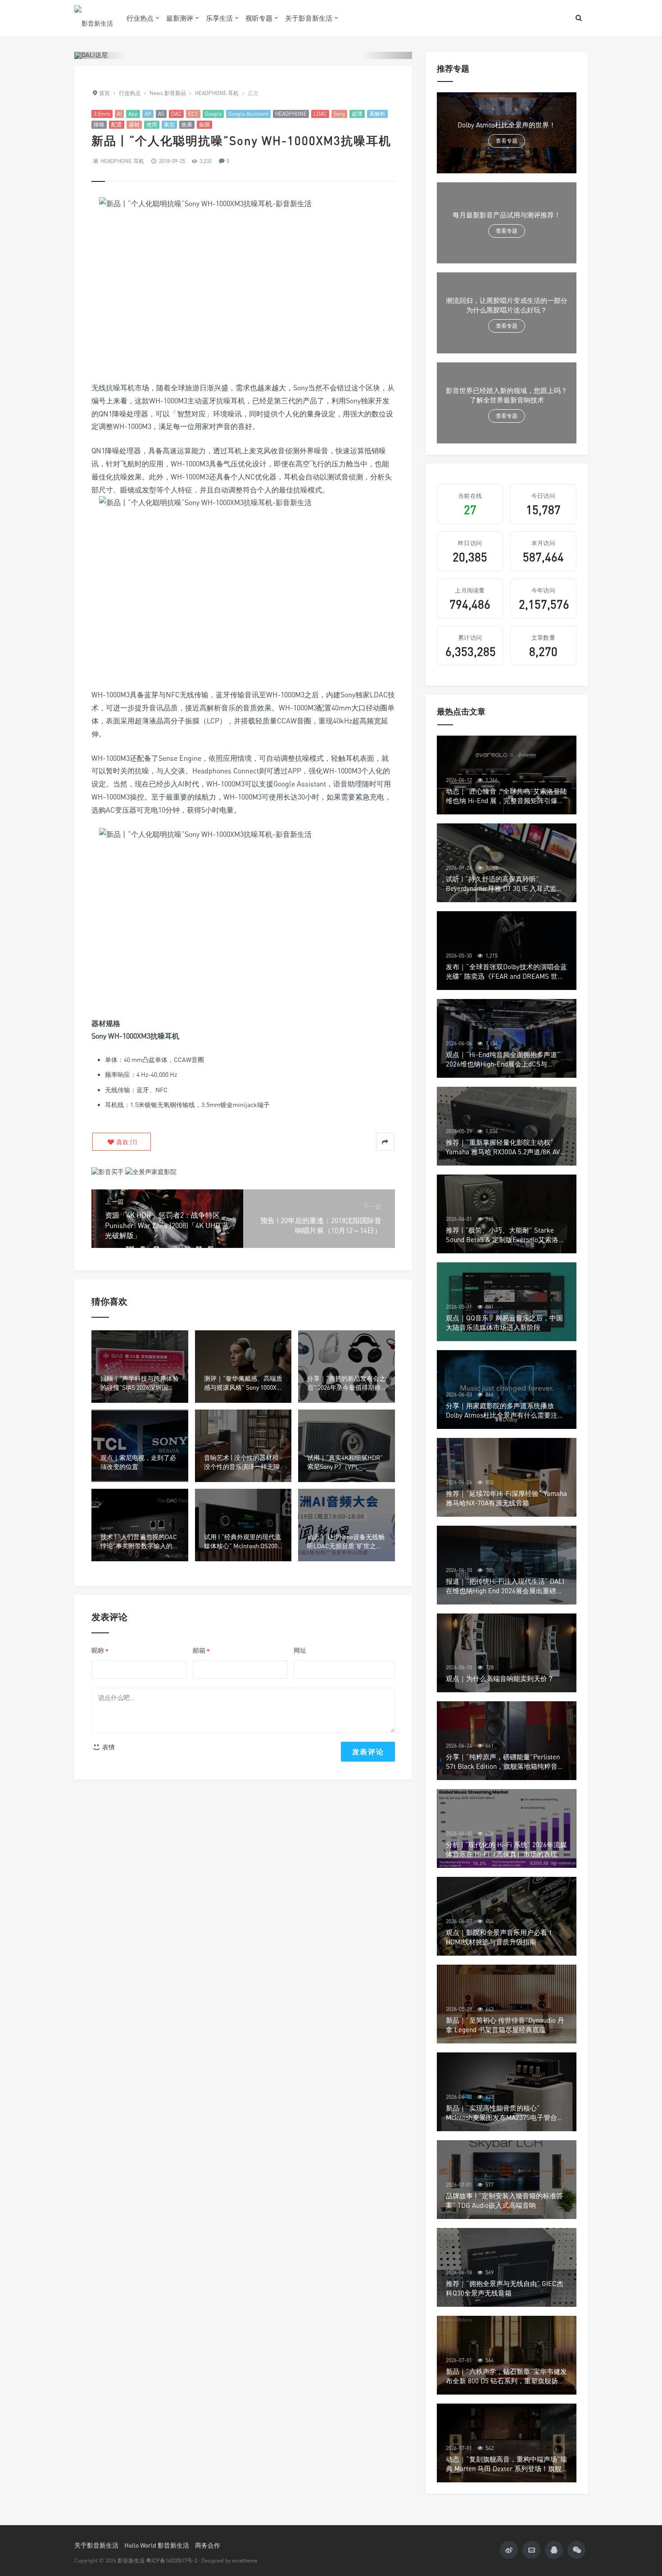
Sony (339, 114)
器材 (134, 124)
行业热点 (140, 18)
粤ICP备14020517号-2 (172, 2560)
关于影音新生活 (309, 18)
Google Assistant (248, 114)
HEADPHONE (291, 114)
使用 (152, 124)
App (133, 114)
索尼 (169, 124)
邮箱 (201, 1651)
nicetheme (245, 2560)
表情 (108, 1747)
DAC (176, 114)
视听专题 (259, 18)
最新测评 (180, 18)
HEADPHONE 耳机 (122, 161)
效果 (187, 124)
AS (161, 114)
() (126, 1142)
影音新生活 (131, 2560)
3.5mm (102, 114)
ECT (193, 114)
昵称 (100, 1651)
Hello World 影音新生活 (157, 2545)
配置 (117, 124)
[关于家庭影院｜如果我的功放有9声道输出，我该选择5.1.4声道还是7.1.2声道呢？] (151, 1171)
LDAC (320, 114)
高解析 (377, 114)
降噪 (99, 124)
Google (213, 114)
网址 (300, 1650)
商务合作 (208, 2545)
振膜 (204, 124)
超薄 (357, 114)
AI (119, 114)
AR (148, 114)
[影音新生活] (94, 18)
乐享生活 (219, 18)
